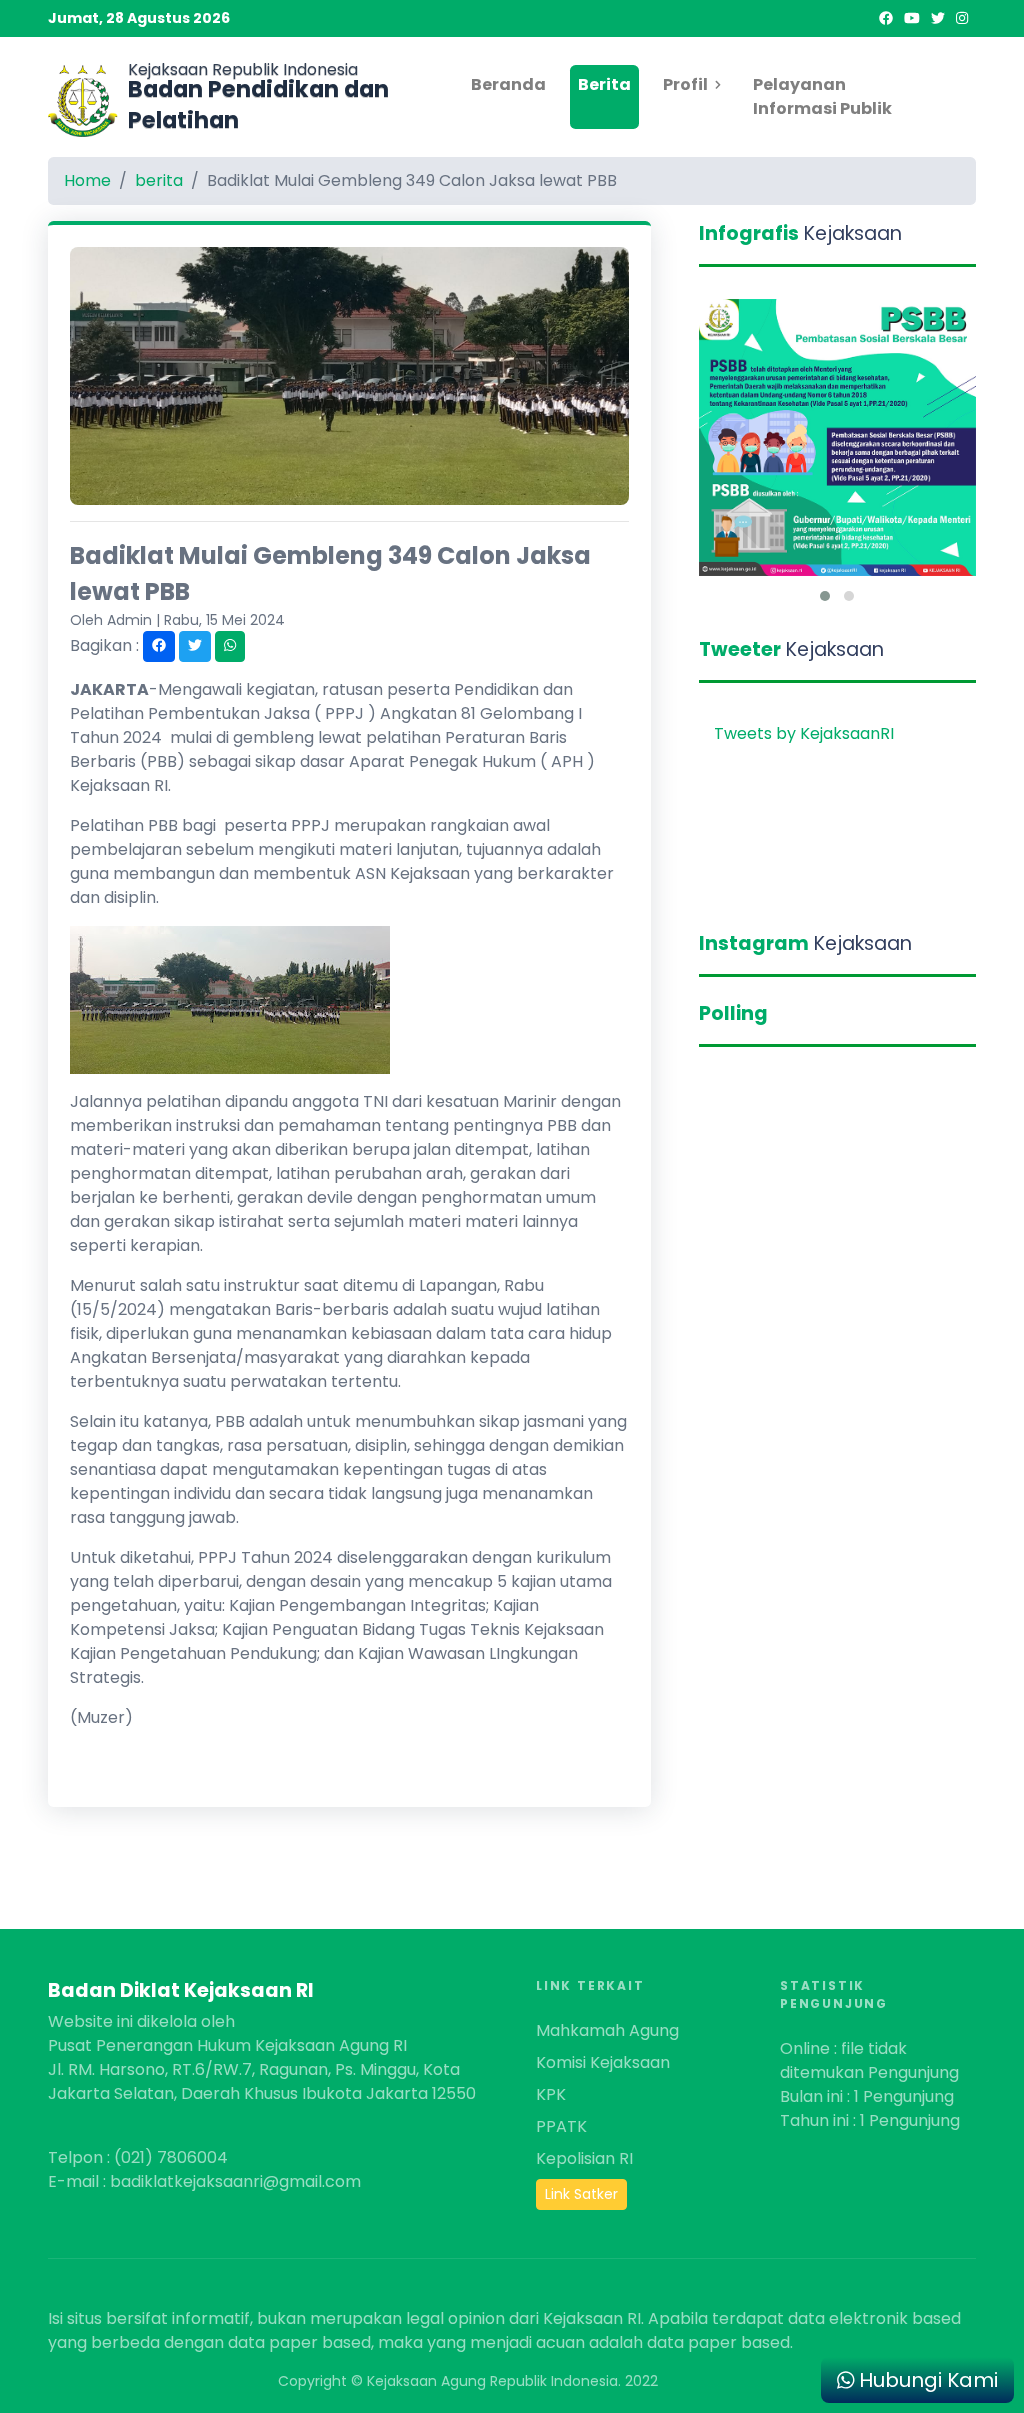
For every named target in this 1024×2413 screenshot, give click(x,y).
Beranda (508, 84)
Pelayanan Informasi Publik (822, 96)
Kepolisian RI (584, 2158)
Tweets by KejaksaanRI (804, 733)
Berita (604, 84)
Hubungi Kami (926, 2380)
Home (87, 180)
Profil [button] (685, 84)
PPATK (561, 2126)
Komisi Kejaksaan (603, 2062)
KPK (551, 2094)
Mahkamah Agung (607, 2030)
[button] (825, 596)
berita (159, 180)
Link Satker (581, 2194)
